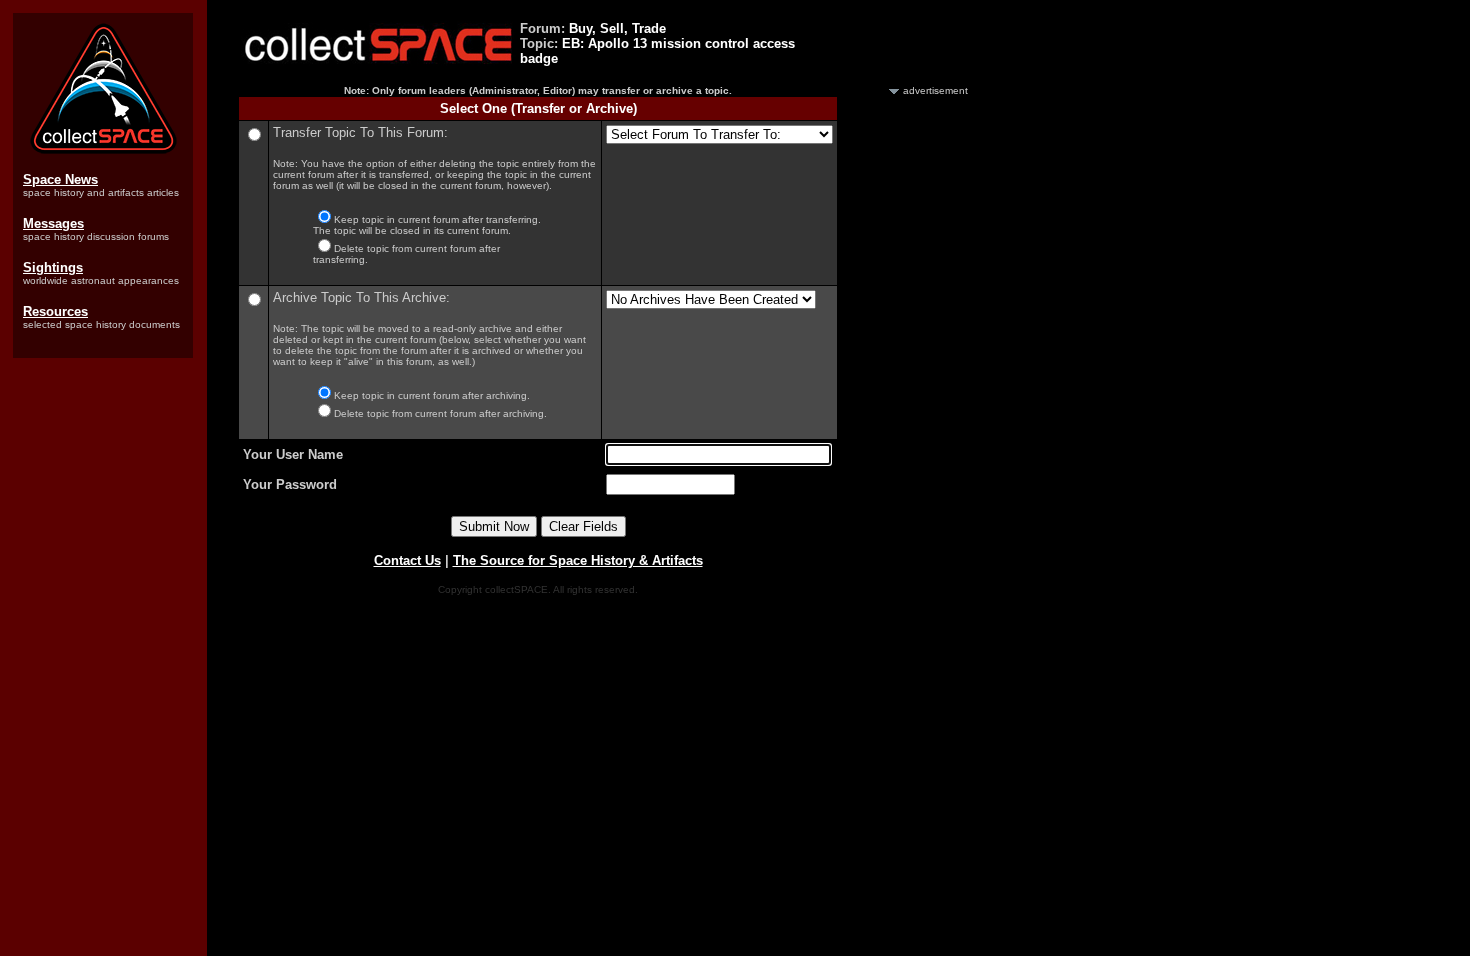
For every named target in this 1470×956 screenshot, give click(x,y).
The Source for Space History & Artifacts (578, 560)
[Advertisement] (913, 398)
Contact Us (407, 560)
